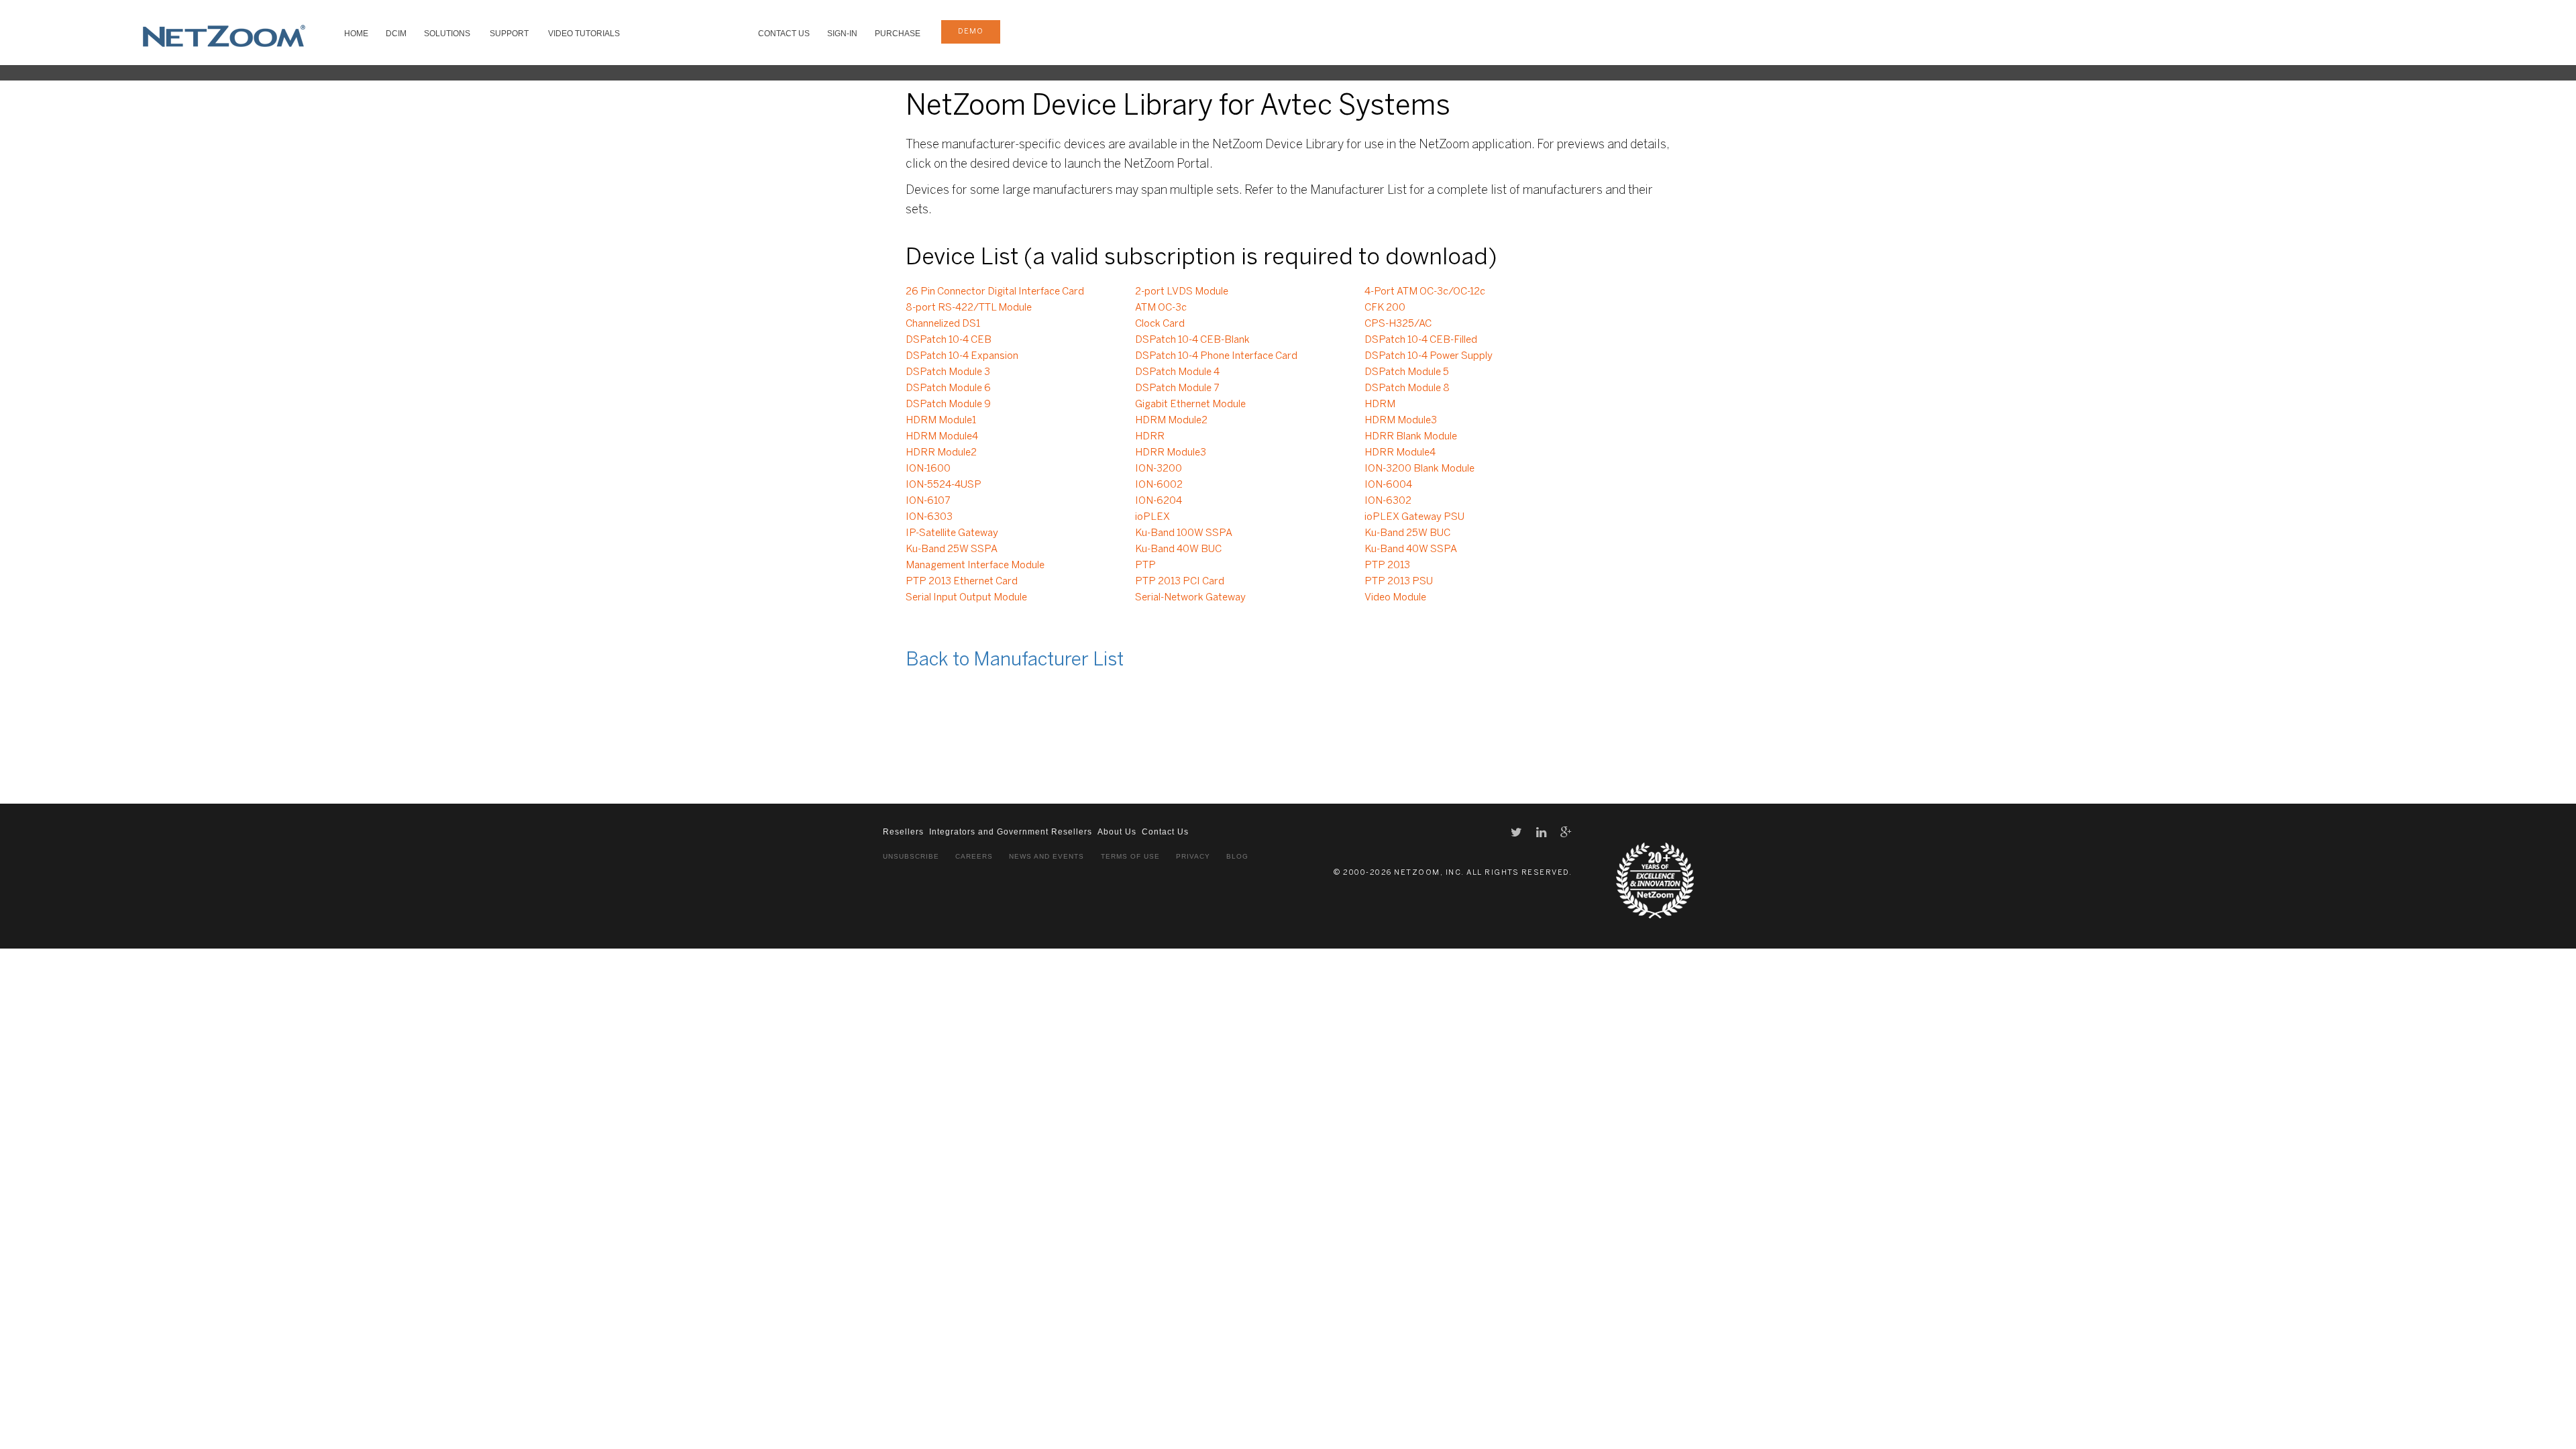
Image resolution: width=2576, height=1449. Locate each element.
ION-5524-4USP (944, 485)
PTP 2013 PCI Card (1180, 582)
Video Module (1395, 598)
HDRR (1150, 437)
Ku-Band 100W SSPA (1184, 533)
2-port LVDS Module (1182, 292)
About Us (1117, 832)
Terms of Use (1130, 856)
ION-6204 (1159, 501)
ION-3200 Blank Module (1419, 469)
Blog (1237, 856)
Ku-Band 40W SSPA (1411, 549)
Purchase (898, 34)
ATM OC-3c (1161, 308)
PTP (1145, 566)
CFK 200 (1385, 308)
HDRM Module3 (1401, 421)
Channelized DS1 (943, 324)
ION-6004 (1388, 485)
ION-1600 (928, 469)
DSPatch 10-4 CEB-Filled (1421, 340)
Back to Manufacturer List (1015, 660)
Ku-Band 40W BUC (1178, 549)
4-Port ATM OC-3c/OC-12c (1425, 292)
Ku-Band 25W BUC (1407, 533)
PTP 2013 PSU (1399, 582)
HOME (356, 34)
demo (971, 32)
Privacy (1193, 856)
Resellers (903, 832)
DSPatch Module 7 (1177, 388)
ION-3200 (1159, 469)
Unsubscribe (911, 856)
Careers (974, 856)
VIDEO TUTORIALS (584, 34)
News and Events (1046, 856)
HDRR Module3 (1171, 453)
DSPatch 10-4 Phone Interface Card (1216, 356)
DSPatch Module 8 (1407, 388)
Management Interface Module (975, 566)
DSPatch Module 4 (1177, 372)
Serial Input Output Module (966, 598)
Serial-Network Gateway (1190, 598)
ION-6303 (929, 517)
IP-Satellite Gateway (952, 533)
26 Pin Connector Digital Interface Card (995, 292)
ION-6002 (1159, 485)
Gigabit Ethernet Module (1190, 405)
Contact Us (784, 34)
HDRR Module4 (1400, 453)
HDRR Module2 (941, 453)
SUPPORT (509, 34)
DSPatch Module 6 (948, 388)
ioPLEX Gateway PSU (1414, 517)
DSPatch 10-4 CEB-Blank (1192, 340)
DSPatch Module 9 (948, 405)
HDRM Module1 (941, 421)
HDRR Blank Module (1411, 437)
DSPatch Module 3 (948, 372)
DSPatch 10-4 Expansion (962, 356)
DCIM (396, 34)
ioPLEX (1152, 517)
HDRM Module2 (1171, 421)
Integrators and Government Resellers (1011, 832)
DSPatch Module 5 (1407, 372)
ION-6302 (1388, 501)
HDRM (1380, 405)
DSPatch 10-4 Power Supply (1429, 356)
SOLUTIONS (447, 34)
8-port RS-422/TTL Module (969, 308)
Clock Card (1160, 324)
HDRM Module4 (942, 437)
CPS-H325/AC (1398, 324)
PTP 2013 (1387, 566)
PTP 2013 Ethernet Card (962, 582)
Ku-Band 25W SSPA (952, 549)
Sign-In (842, 34)
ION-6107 (928, 501)
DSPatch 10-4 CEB (949, 340)
